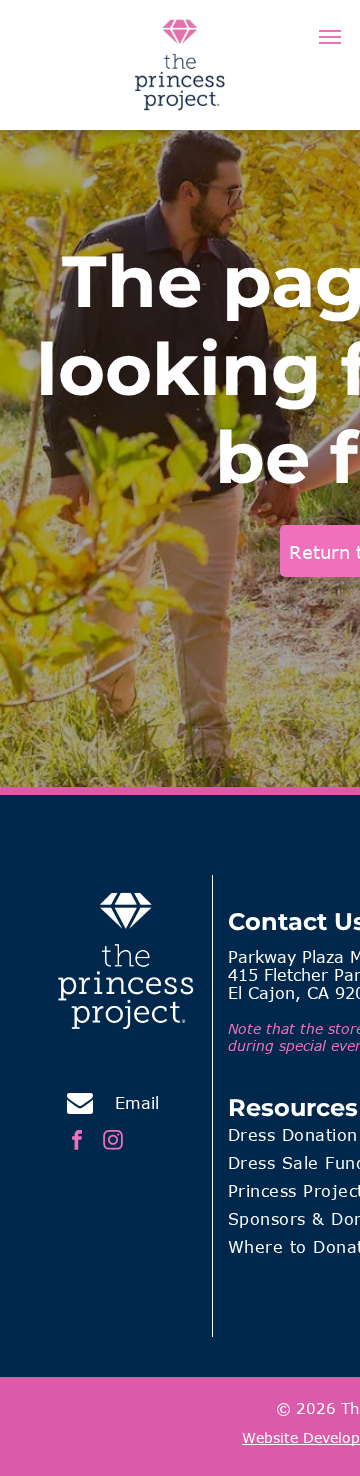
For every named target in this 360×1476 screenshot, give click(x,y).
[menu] (330, 37)
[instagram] (113, 1142)
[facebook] (77, 1142)
